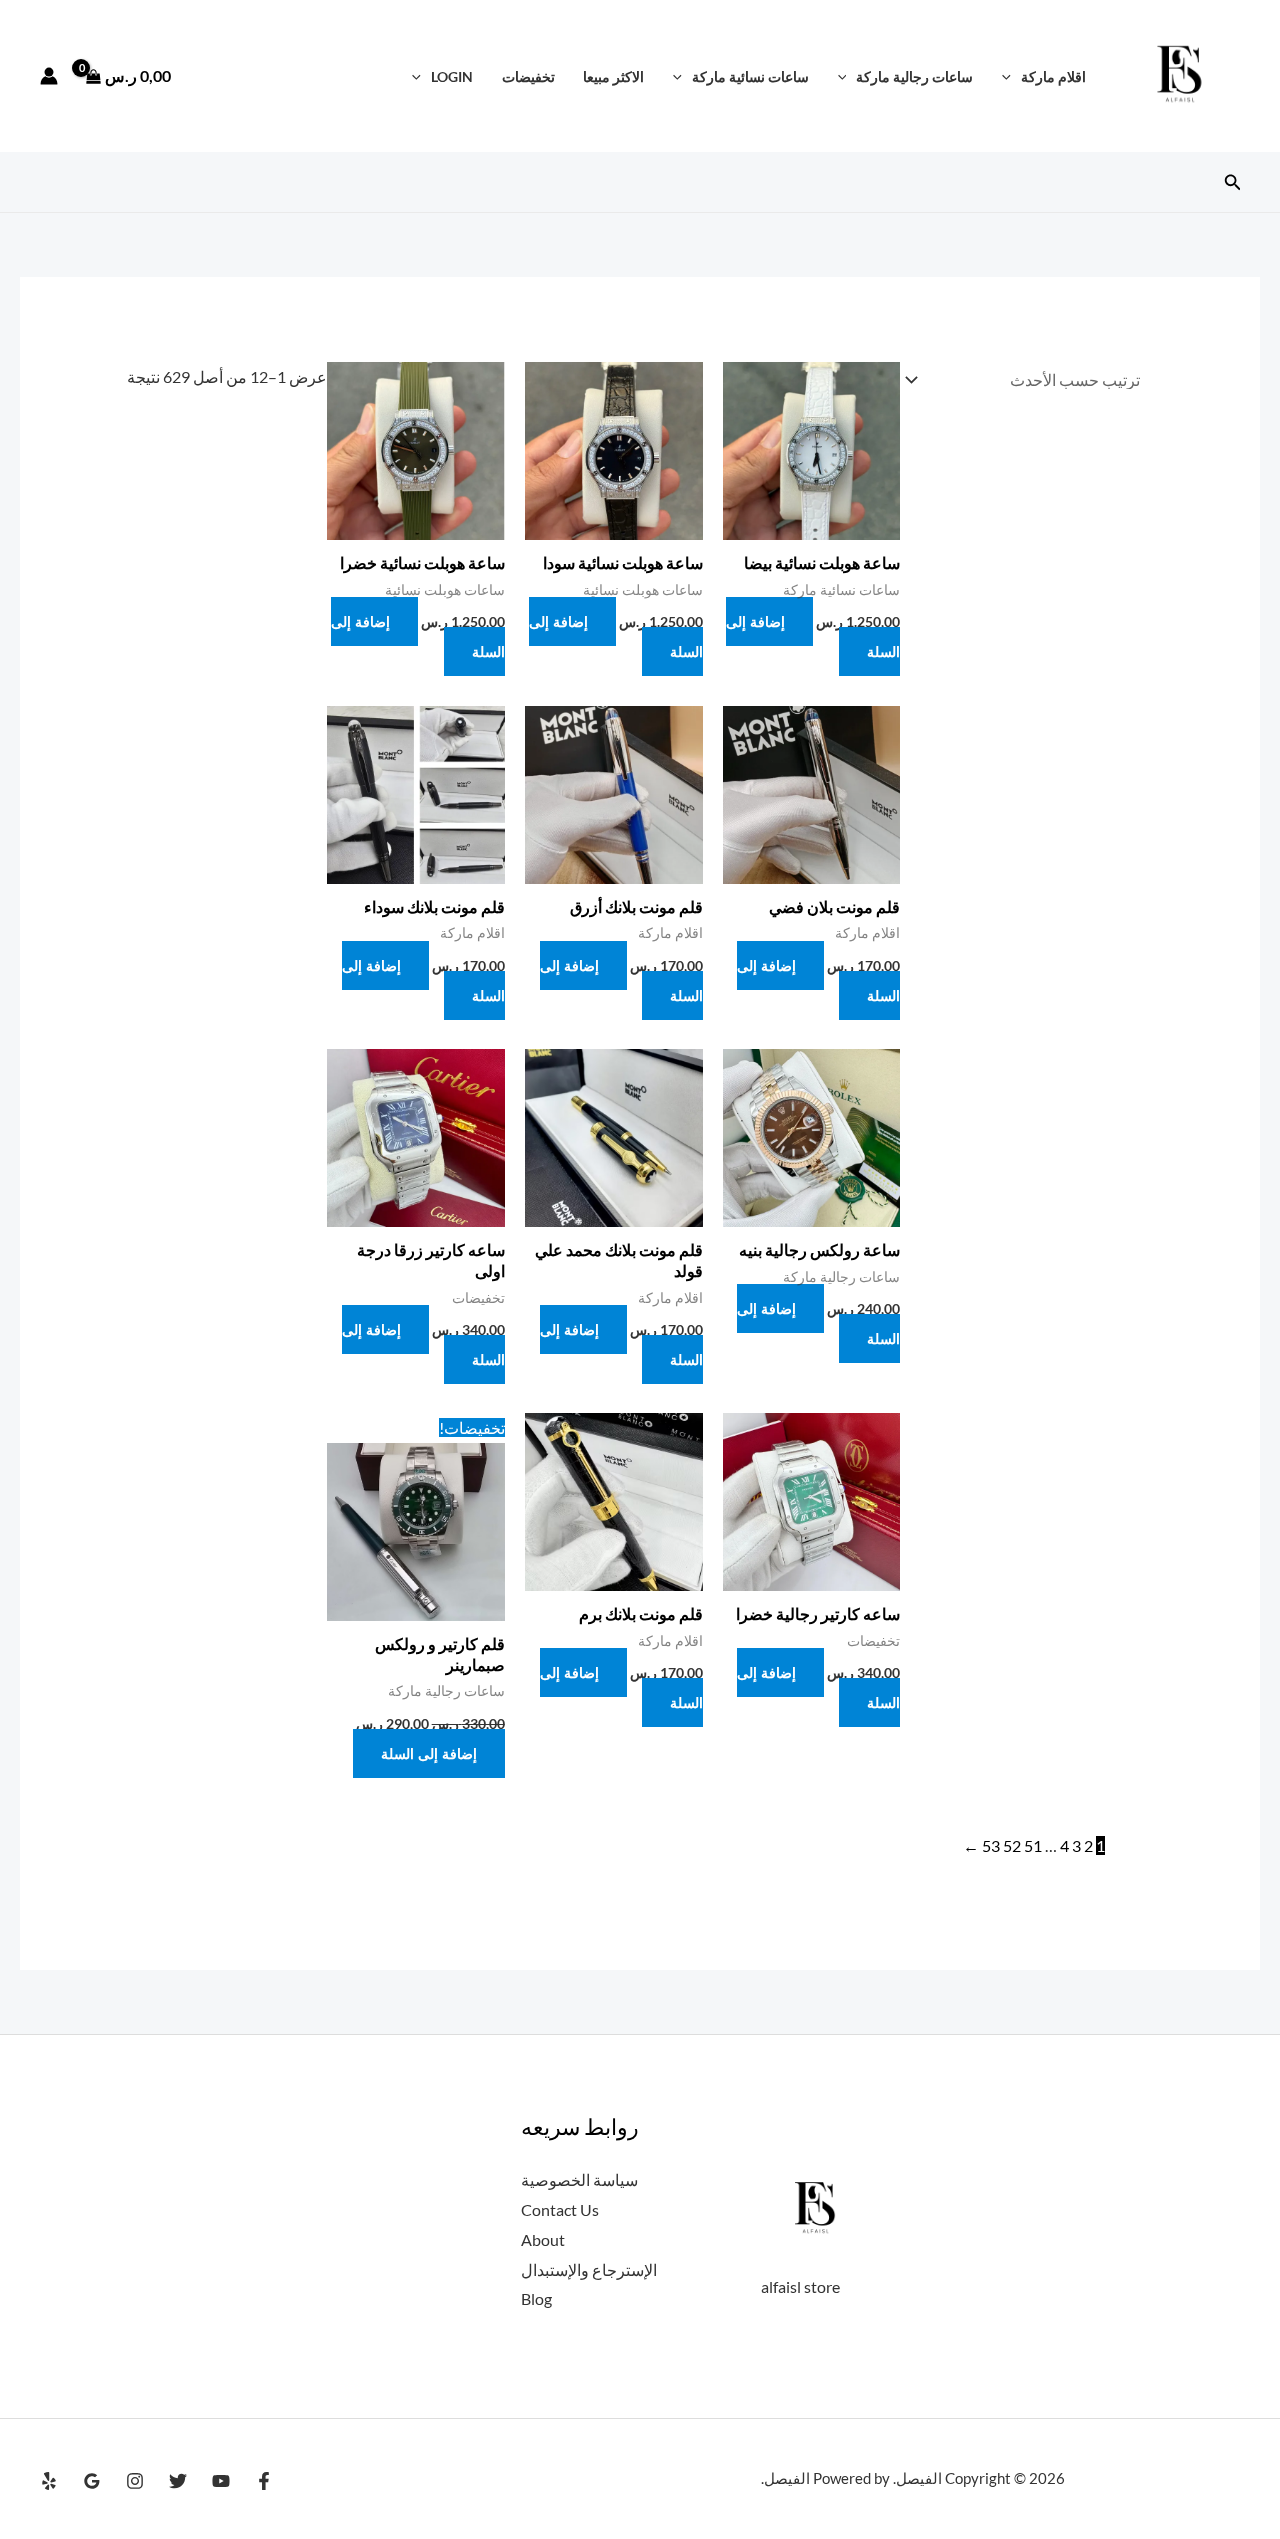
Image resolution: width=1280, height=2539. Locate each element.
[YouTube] (221, 2481)
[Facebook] (264, 2481)
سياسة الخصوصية (579, 2179)
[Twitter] (178, 2481)
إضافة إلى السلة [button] (616, 636)
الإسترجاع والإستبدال (589, 2269)
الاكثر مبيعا (613, 76)
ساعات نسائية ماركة (750, 76)
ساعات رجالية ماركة (914, 76)
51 (1033, 1845)
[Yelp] (49, 2481)
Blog (536, 2298)
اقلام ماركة (1053, 76)
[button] (1011, 76)
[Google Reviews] (92, 2481)
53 (991, 1845)
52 (1012, 1845)
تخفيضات (528, 76)
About (543, 2239)
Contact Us (560, 2209)
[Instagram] (135, 2481)
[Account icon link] (49, 76)
